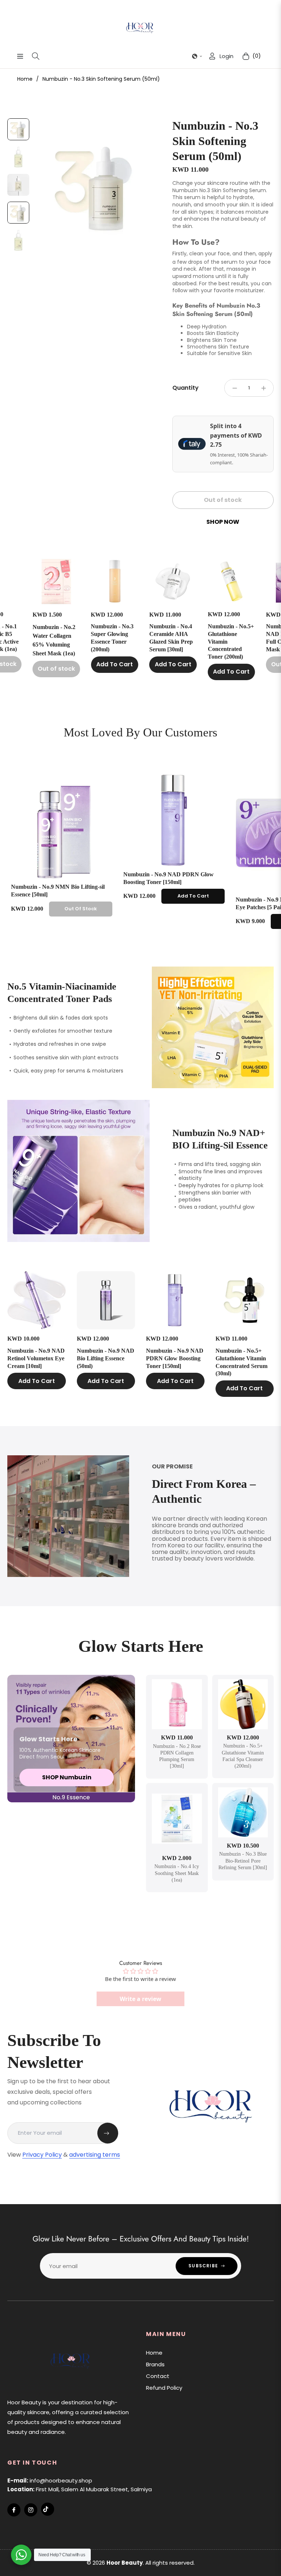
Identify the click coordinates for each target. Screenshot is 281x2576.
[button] (197, 56)
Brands (155, 2364)
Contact (158, 2376)
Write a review (140, 1999)
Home (25, 79)
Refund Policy (164, 2388)
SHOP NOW (223, 522)
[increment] (263, 388)
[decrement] (235, 388)
